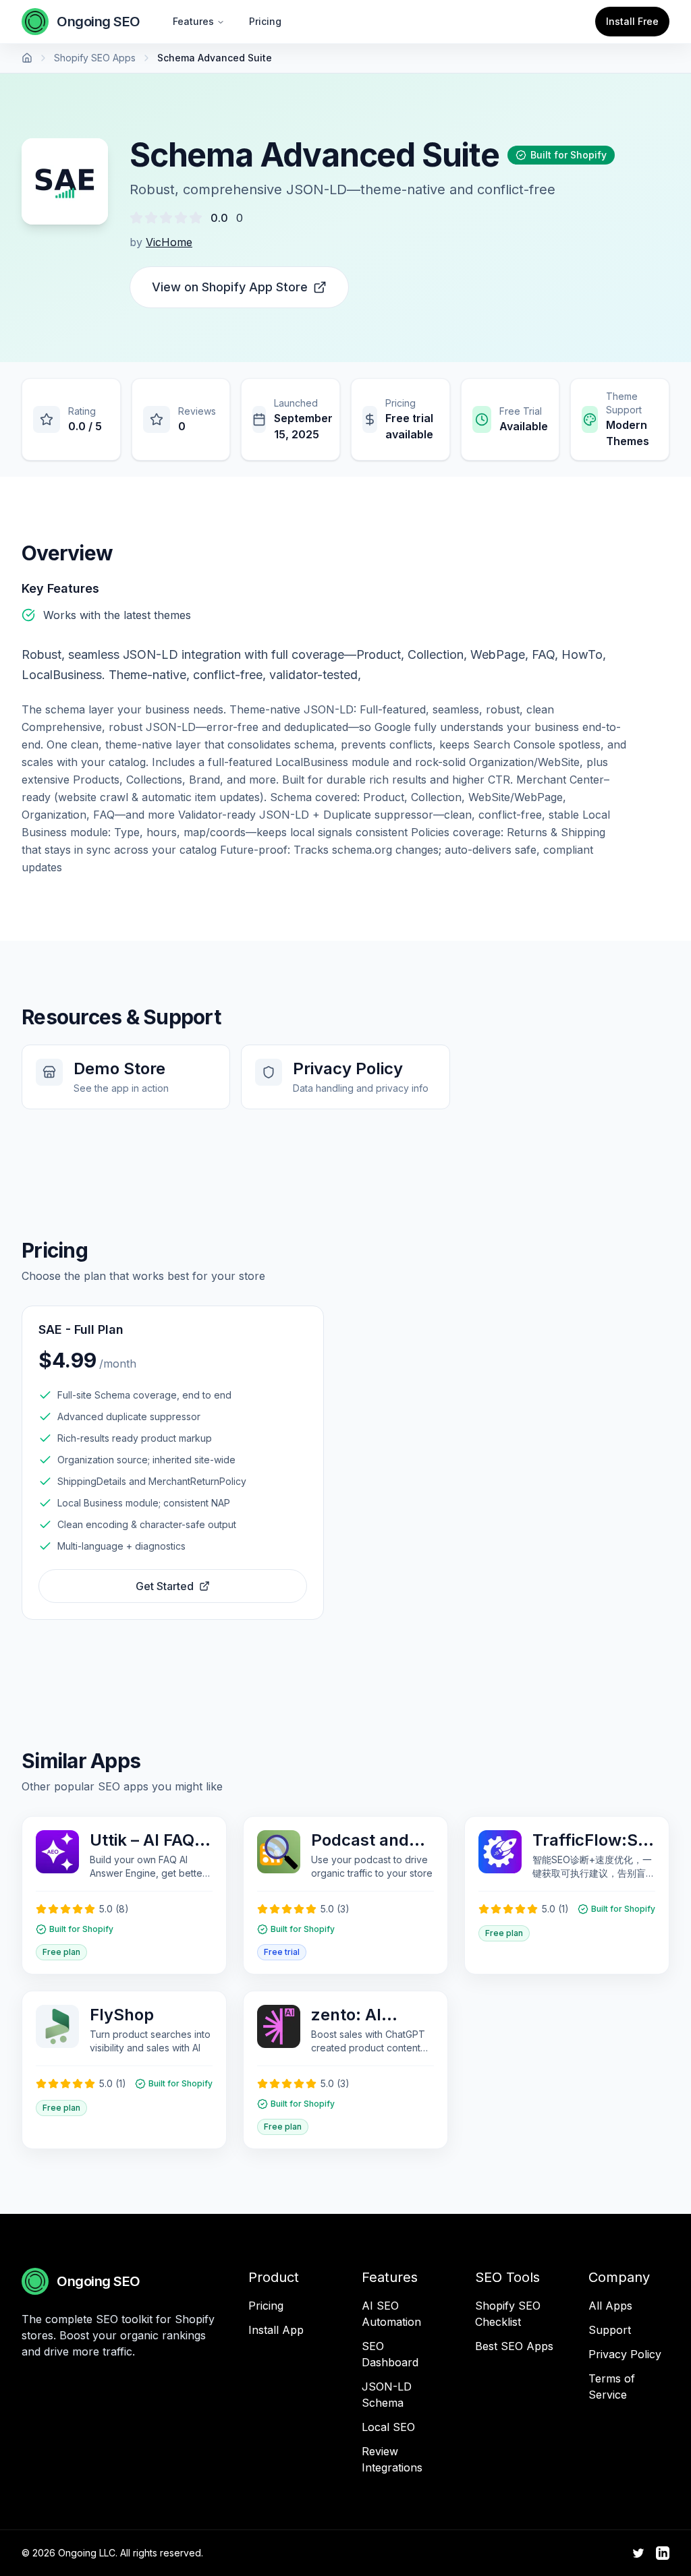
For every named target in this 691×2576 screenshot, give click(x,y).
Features (193, 21)
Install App (276, 2330)
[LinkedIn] (663, 2553)
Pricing (265, 21)
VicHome (169, 242)
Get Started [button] (165, 1586)
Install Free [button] (632, 21)
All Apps (610, 2306)
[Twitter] (638, 2553)
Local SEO (388, 2427)
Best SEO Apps (514, 2346)
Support (610, 2330)
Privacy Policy (625, 2354)
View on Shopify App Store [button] (230, 287)
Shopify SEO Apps (95, 58)
